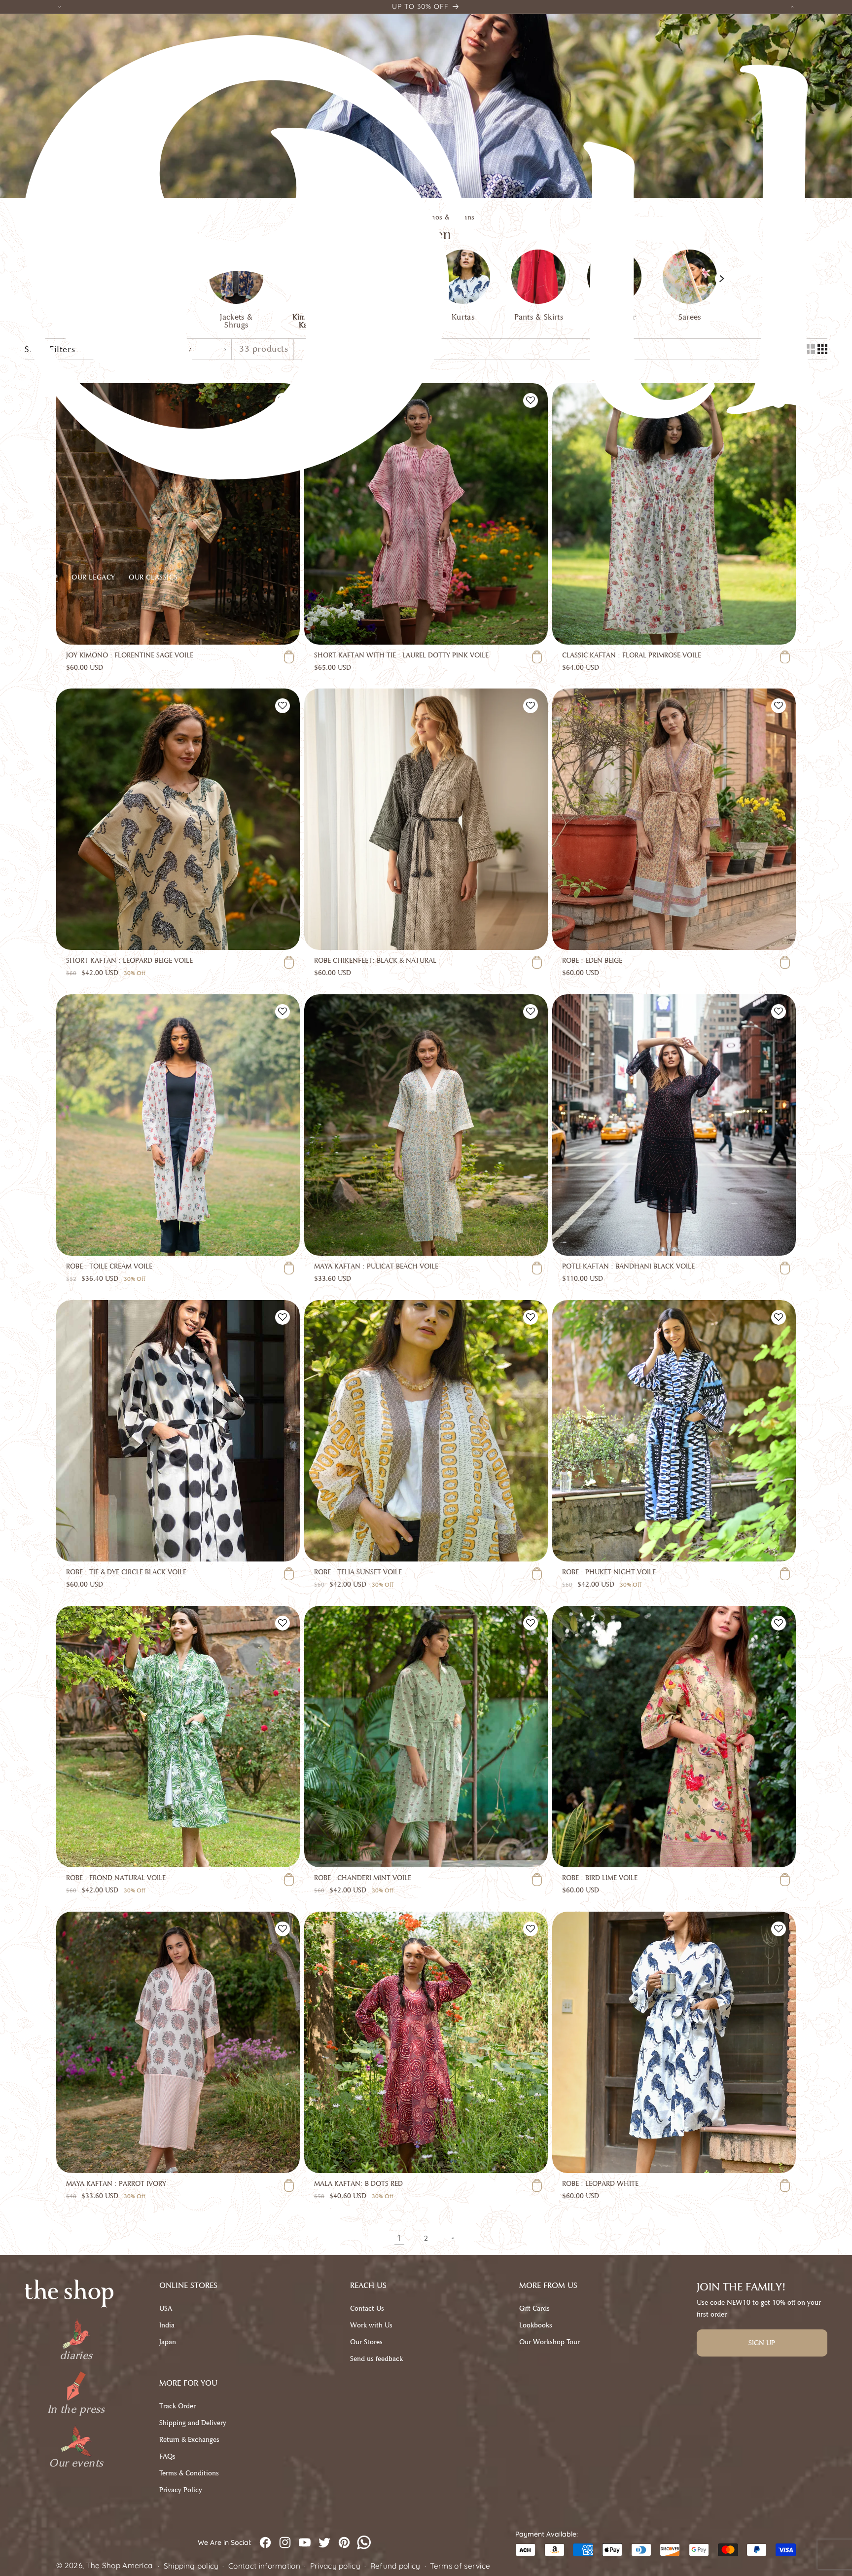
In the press (76, 2409)
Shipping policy (191, 2566)
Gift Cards (534, 2308)
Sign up (762, 2343)
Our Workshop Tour (550, 2342)
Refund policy (395, 2566)
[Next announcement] (792, 7)
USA (166, 2308)
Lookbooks (536, 2325)
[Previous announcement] (60, 7)
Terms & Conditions (189, 2473)
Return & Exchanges (189, 2440)
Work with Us (371, 2325)
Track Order (177, 2406)
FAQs (167, 2456)
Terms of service (460, 2566)
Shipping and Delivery (193, 2423)
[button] (46, 580)
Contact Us (367, 2308)
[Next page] (453, 2238)
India (167, 2325)
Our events (76, 2463)
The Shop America (119, 2565)
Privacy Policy (181, 2490)
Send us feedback (376, 2359)
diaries (76, 2356)
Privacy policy (335, 2566)
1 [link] (399, 2238)
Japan (168, 2342)
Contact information (264, 2566)
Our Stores (366, 2342)
